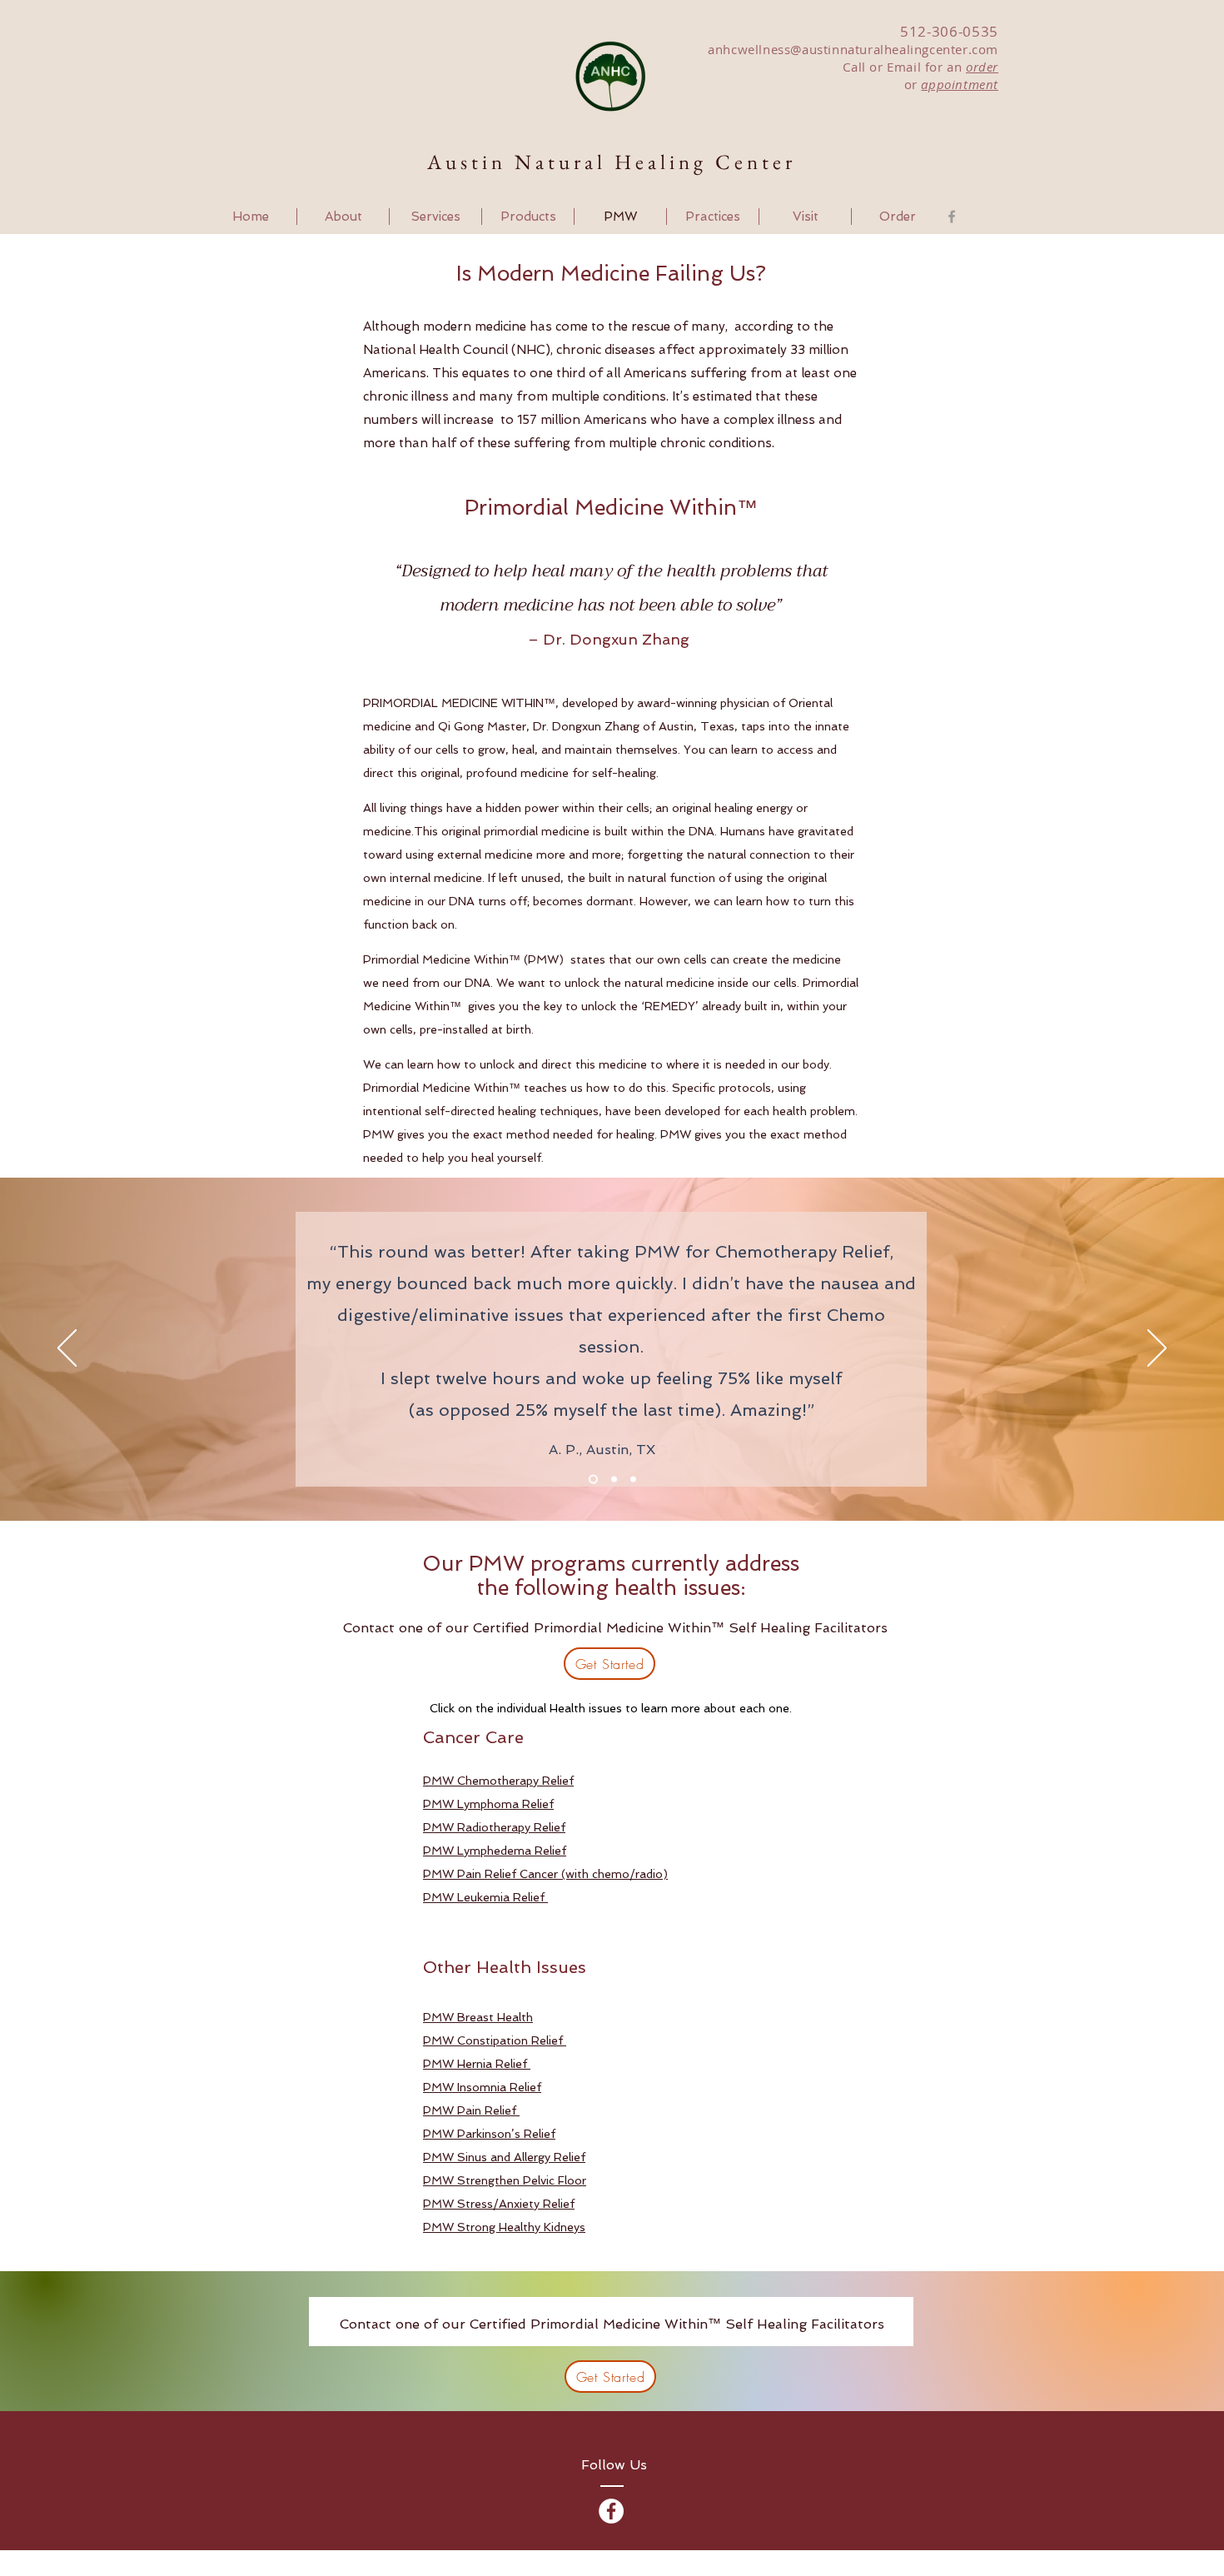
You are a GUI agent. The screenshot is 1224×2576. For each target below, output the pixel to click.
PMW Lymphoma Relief (488, 1804)
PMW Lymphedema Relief (495, 1851)
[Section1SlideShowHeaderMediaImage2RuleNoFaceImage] (614, 1480)
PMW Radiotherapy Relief (494, 1827)
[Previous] (67, 1349)
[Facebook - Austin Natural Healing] (611, 2511)
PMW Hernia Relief (477, 2064)
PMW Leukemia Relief (485, 1897)
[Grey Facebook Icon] (952, 217)
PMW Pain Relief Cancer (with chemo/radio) (545, 1874)
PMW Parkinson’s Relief (489, 2134)
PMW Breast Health (478, 2017)
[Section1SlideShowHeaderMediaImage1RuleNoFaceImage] (593, 1480)
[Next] (1157, 1349)
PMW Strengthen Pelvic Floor (505, 2180)
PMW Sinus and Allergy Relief (504, 2157)
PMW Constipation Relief (495, 2040)
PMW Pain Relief (471, 2110)
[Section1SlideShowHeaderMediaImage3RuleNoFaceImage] (633, 1480)
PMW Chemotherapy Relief (498, 1781)
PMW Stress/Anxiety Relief (499, 2204)
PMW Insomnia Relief (482, 2087)
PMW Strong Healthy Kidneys (504, 2227)
